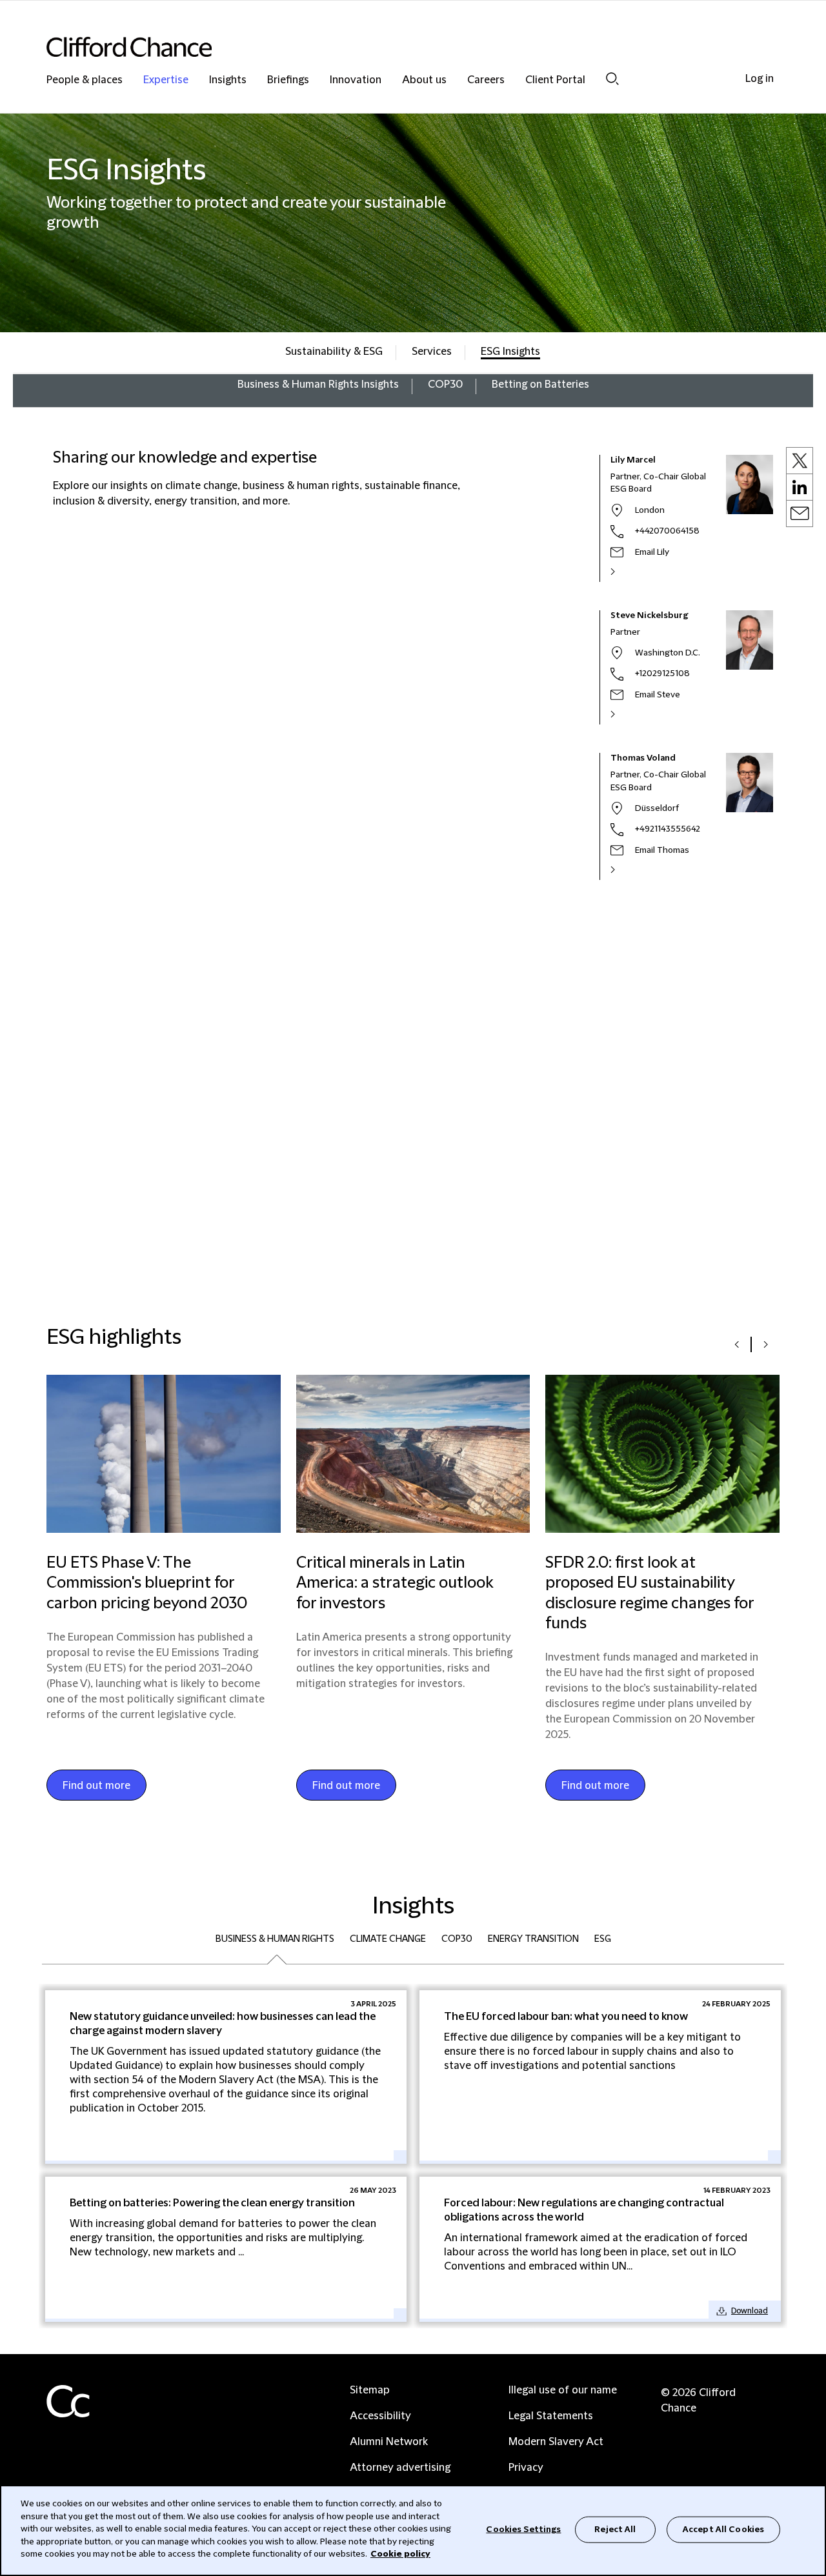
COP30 (445, 384)
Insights (228, 80)
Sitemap (370, 2390)
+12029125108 (662, 674)
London (650, 510)
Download (750, 2311)
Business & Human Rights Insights (318, 384)
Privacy (526, 2468)
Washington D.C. (668, 653)
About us (424, 80)
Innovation (356, 80)
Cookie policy (400, 2554)
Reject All (615, 2529)
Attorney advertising (400, 2468)
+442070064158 (667, 531)
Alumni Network (389, 2442)
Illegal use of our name (563, 2390)
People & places (85, 80)
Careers (486, 80)
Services (432, 352)
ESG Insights (510, 352)
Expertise (166, 80)
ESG (603, 1939)
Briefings (288, 80)
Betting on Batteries (540, 384)
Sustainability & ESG (334, 352)
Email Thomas (662, 850)
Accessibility (380, 2416)
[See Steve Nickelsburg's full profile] (627, 714)
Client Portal (555, 80)
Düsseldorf (657, 808)
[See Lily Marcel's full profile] (627, 572)
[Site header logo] (387, 47)
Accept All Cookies (723, 2529)
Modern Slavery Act (556, 2442)
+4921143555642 (668, 829)
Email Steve (658, 695)
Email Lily (652, 552)
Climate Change (388, 1939)
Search (612, 78)
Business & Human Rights (275, 1939)
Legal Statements (551, 2416)
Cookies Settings (523, 2529)
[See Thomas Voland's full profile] (627, 870)
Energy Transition (533, 1939)
